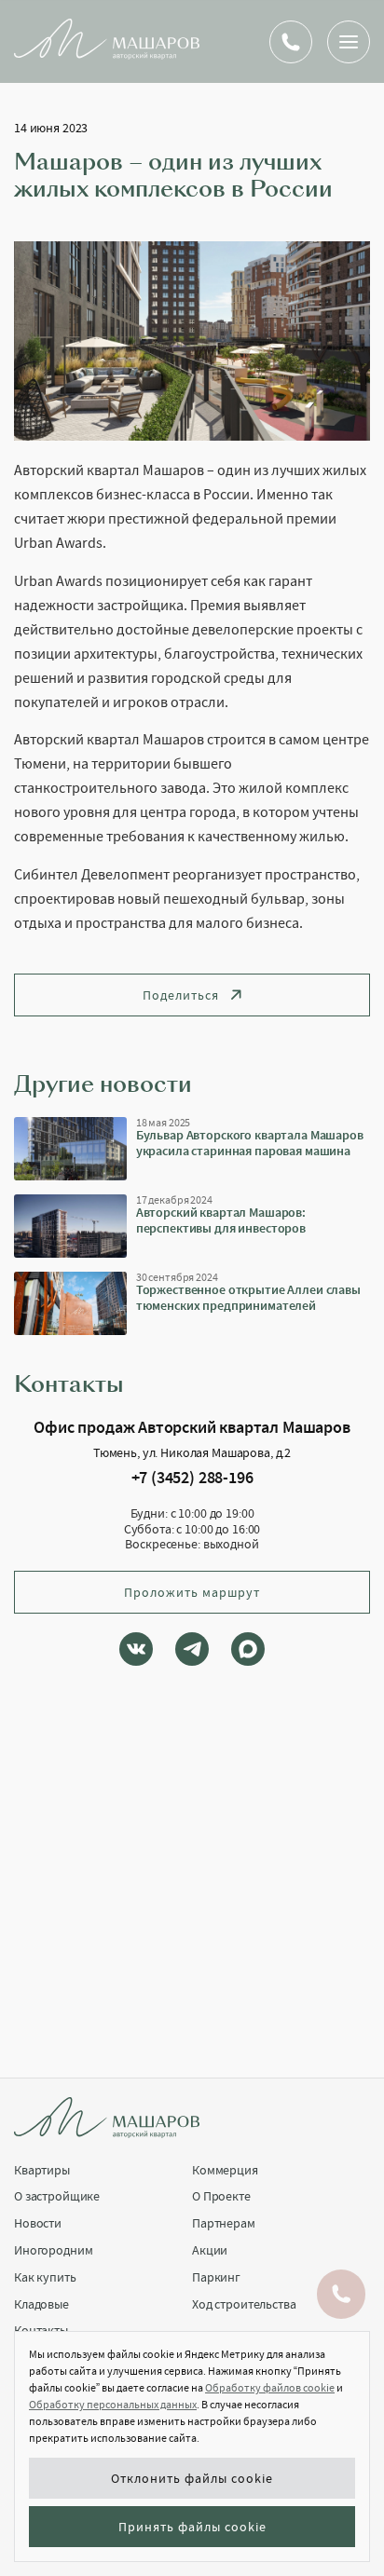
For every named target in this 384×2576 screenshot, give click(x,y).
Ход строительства (244, 2304)
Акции (210, 2250)
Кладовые (41, 2304)
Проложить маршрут (192, 1592)
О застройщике (57, 2196)
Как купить (45, 2277)
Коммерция (225, 2170)
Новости (38, 2223)
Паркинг (216, 2277)
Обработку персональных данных (113, 2405)
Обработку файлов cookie (270, 2388)
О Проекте (221, 2196)
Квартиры (42, 2170)
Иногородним (53, 2250)
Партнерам (224, 2223)
